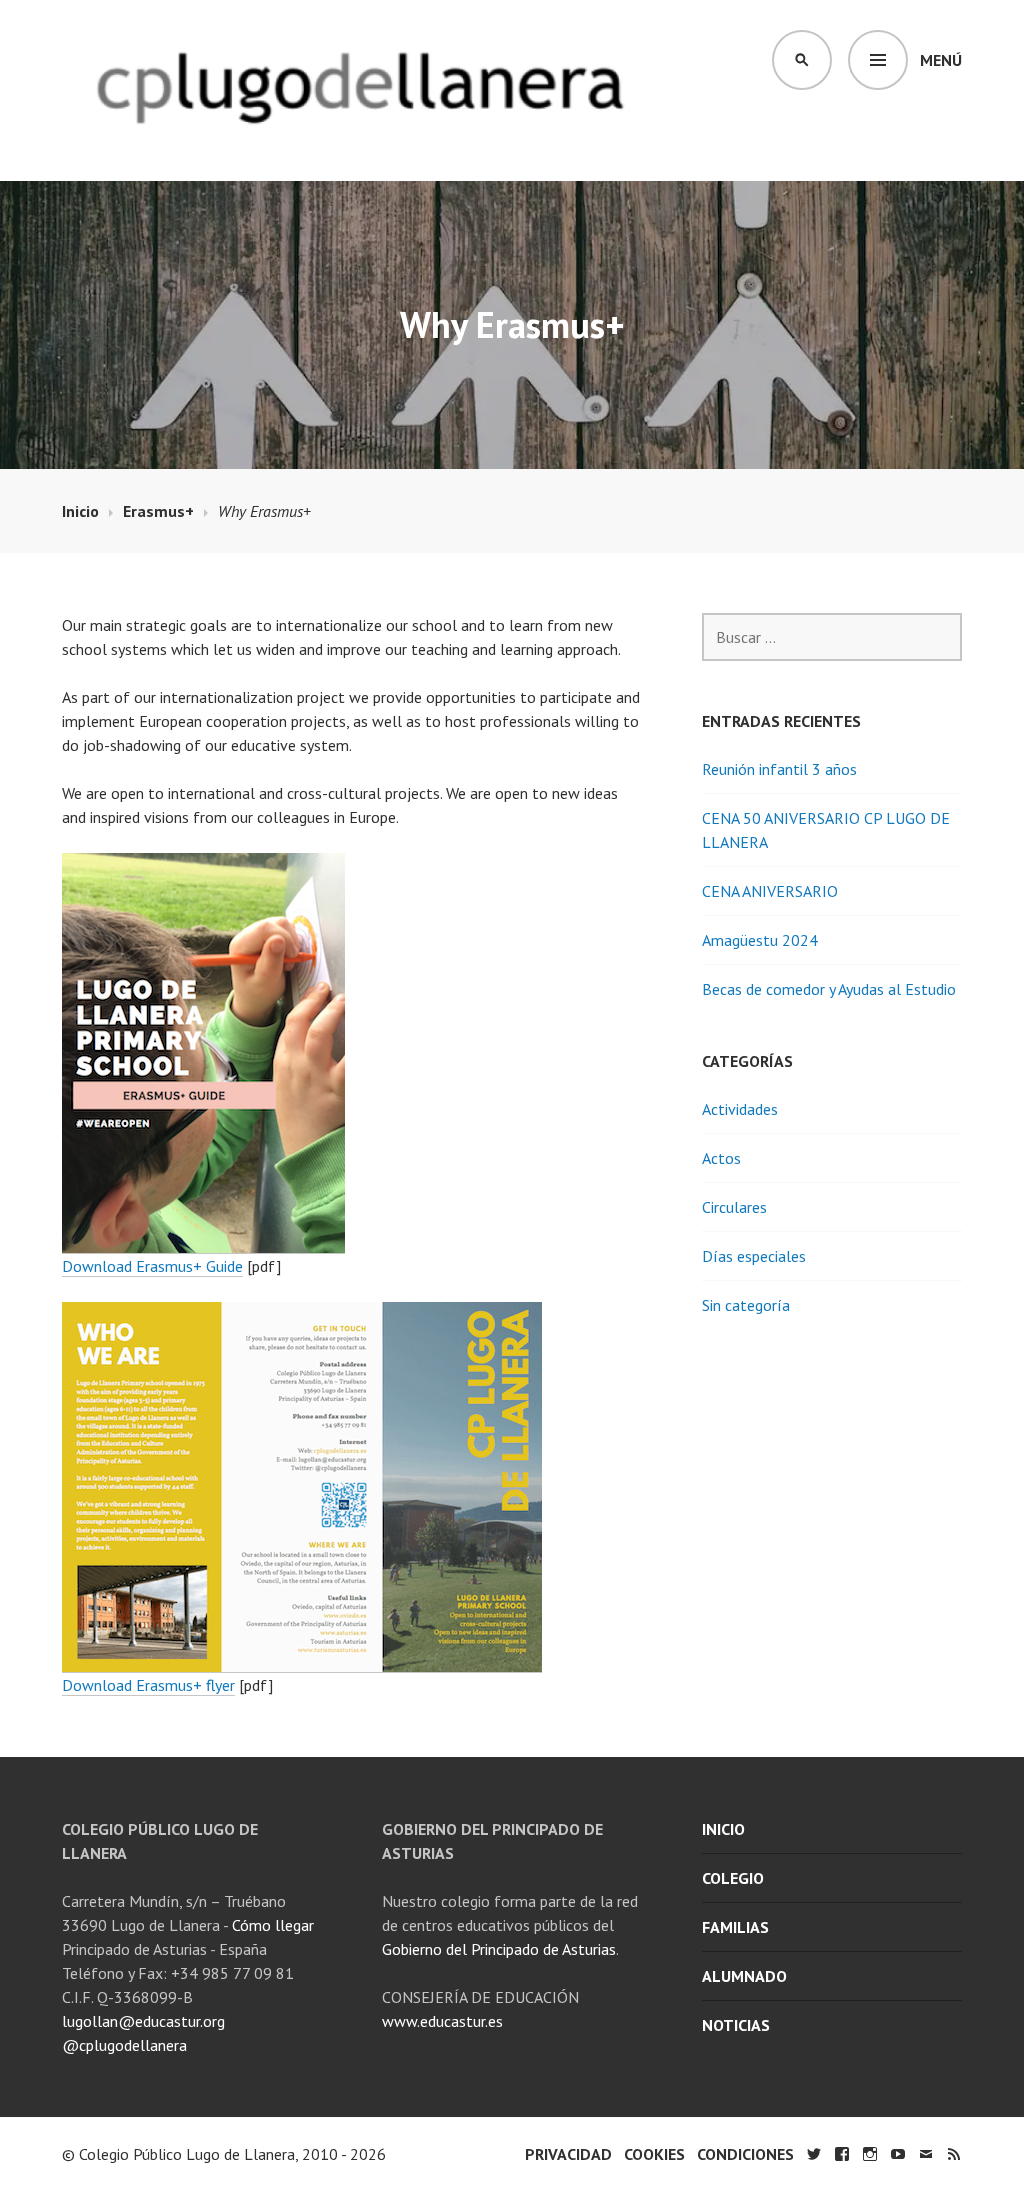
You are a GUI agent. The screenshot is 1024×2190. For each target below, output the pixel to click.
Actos (721, 1158)
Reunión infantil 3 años (779, 769)
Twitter (814, 2154)
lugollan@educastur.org (143, 2021)
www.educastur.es (442, 2021)
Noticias (736, 2025)
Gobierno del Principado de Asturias (499, 1949)
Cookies (654, 2154)
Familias (735, 1927)
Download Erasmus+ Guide (152, 1266)
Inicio (723, 1829)
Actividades (740, 1109)
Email (926, 2154)
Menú (941, 60)
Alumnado (744, 1976)
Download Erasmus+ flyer (148, 1685)
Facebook (842, 2154)
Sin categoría (746, 1305)
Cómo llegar (273, 1925)
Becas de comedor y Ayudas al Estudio (829, 989)
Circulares (734, 1207)
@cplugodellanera (124, 2045)
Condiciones (745, 2154)
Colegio (733, 1878)
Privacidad (568, 2154)
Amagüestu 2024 (760, 940)
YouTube (898, 2154)
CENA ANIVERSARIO (770, 891)
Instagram (870, 2154)
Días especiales (754, 1256)
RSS (954, 2154)
